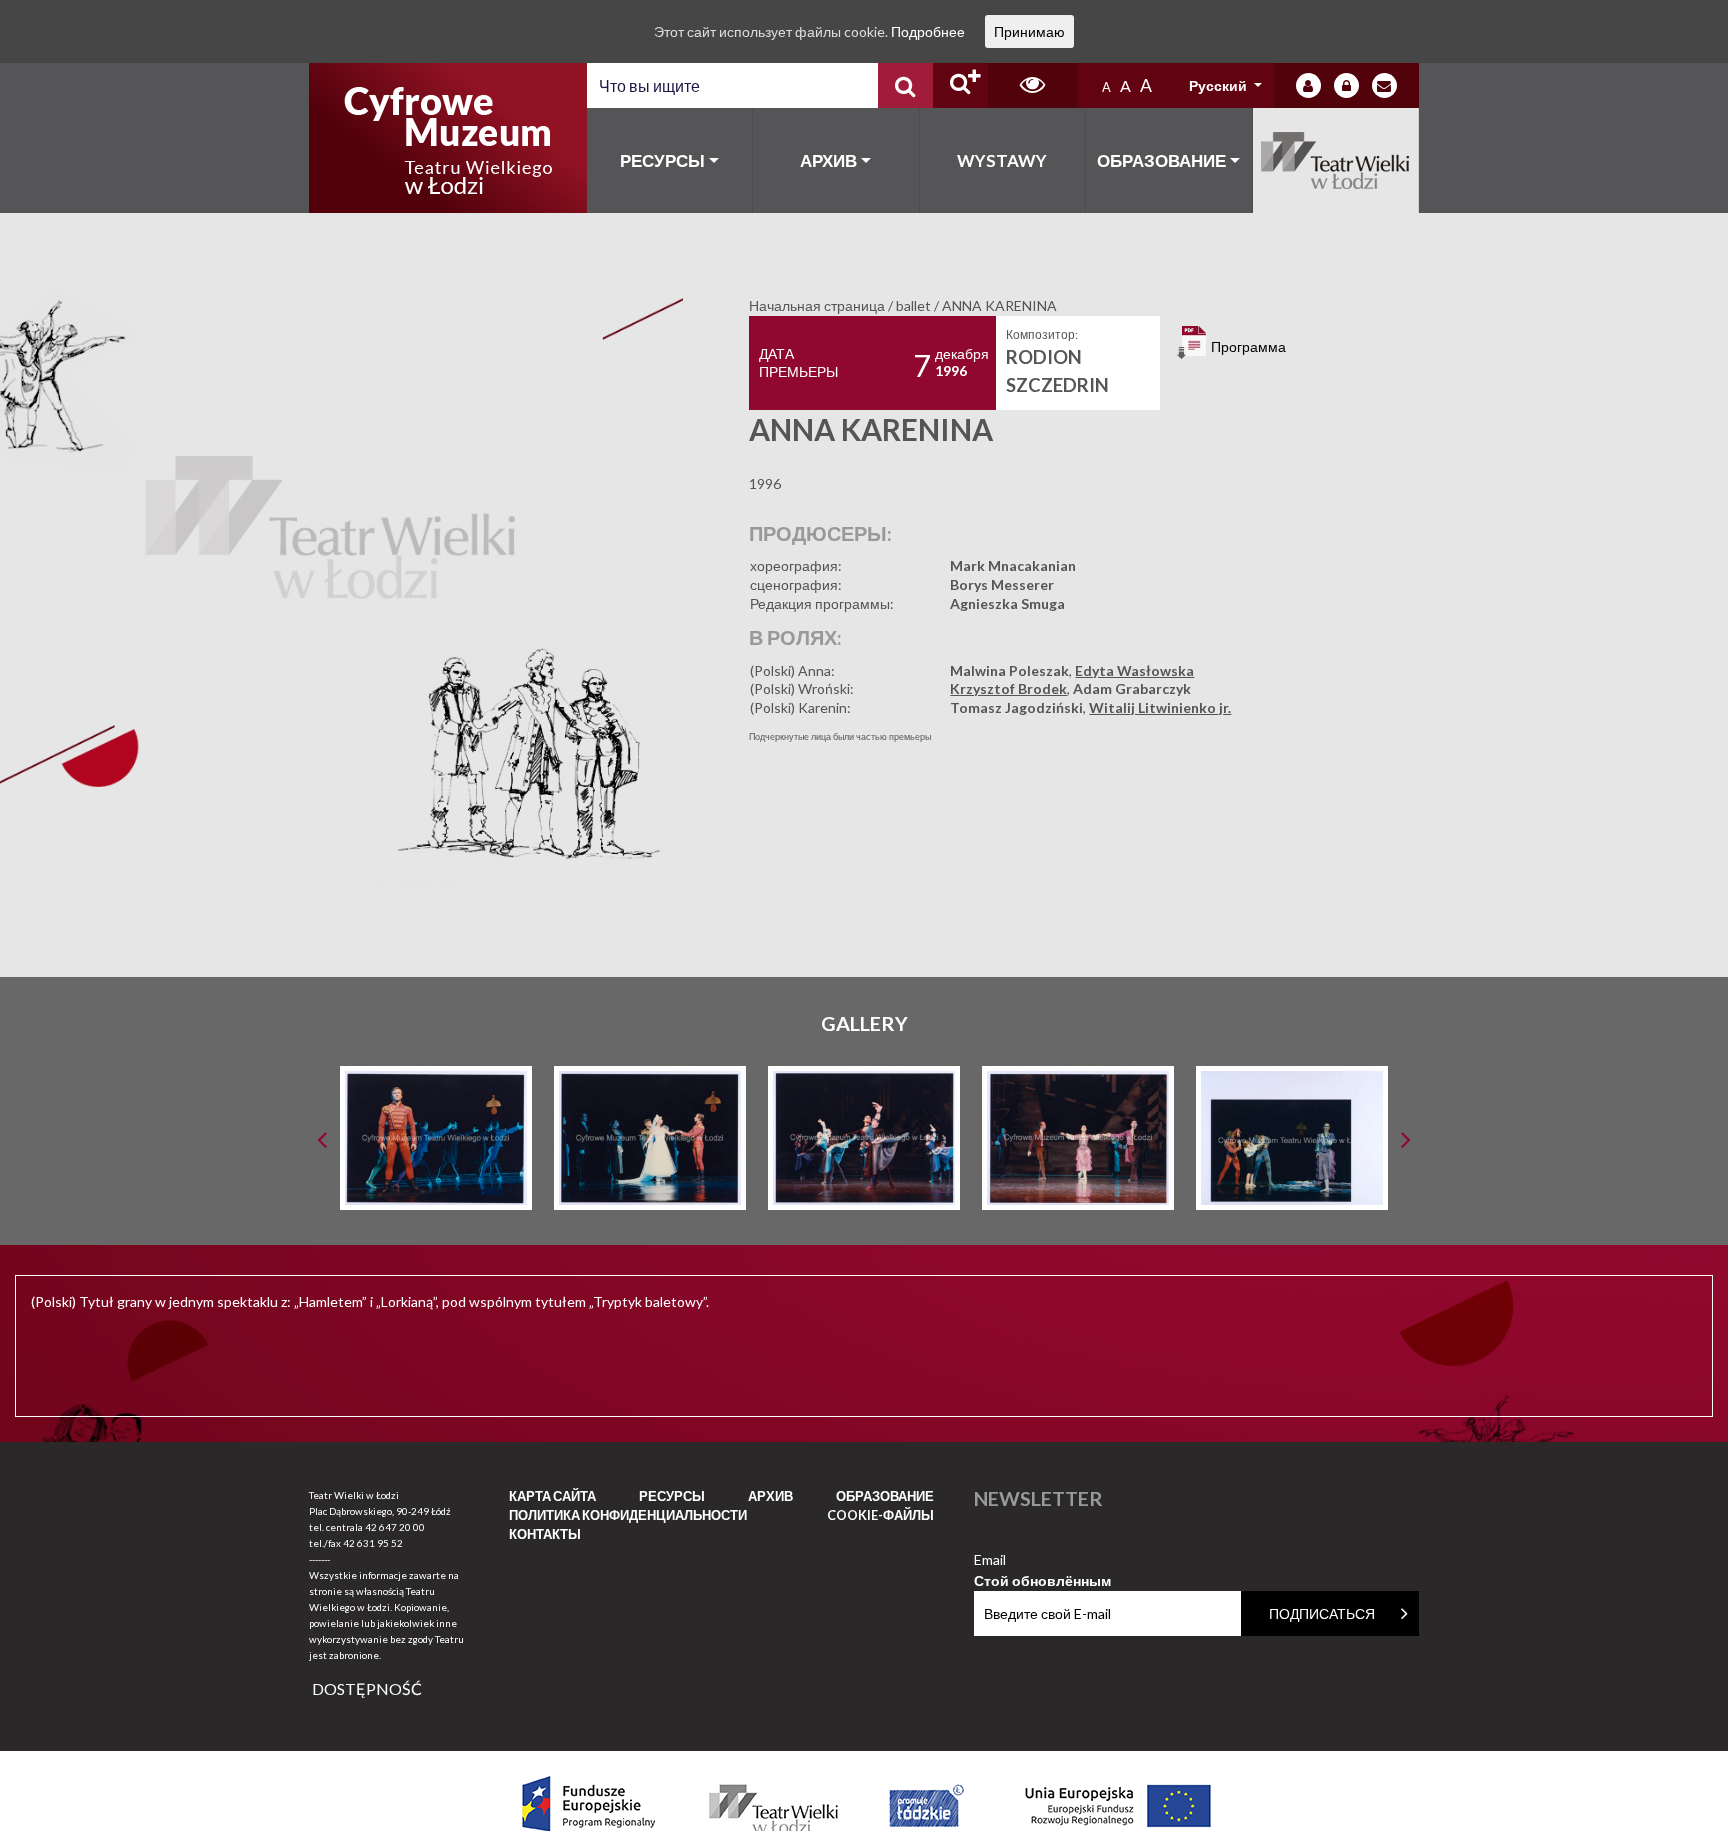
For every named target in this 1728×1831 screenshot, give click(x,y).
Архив (828, 160)
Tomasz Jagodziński (1016, 707)
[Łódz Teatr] (448, 138)
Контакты (545, 1534)
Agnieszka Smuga (1007, 603)
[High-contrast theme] (1032, 85)
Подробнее (928, 31)
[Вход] (1308, 85)
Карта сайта (552, 1496)
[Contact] (1384, 85)
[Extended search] (960, 85)
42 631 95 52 (373, 1543)
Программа (1247, 346)
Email (1042, 1560)
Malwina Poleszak (1009, 670)
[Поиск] (905, 85)
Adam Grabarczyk (1132, 688)
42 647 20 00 (395, 1527)
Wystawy (1002, 160)
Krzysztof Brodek (1008, 688)
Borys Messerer (1002, 584)
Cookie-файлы (880, 1515)
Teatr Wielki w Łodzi (1336, 160)
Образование (1161, 160)
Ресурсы (662, 160)
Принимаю (1029, 31)
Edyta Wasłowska (1134, 670)
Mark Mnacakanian (1013, 565)
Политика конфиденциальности (628, 1515)
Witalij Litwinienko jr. (1160, 707)
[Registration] (1346, 85)
